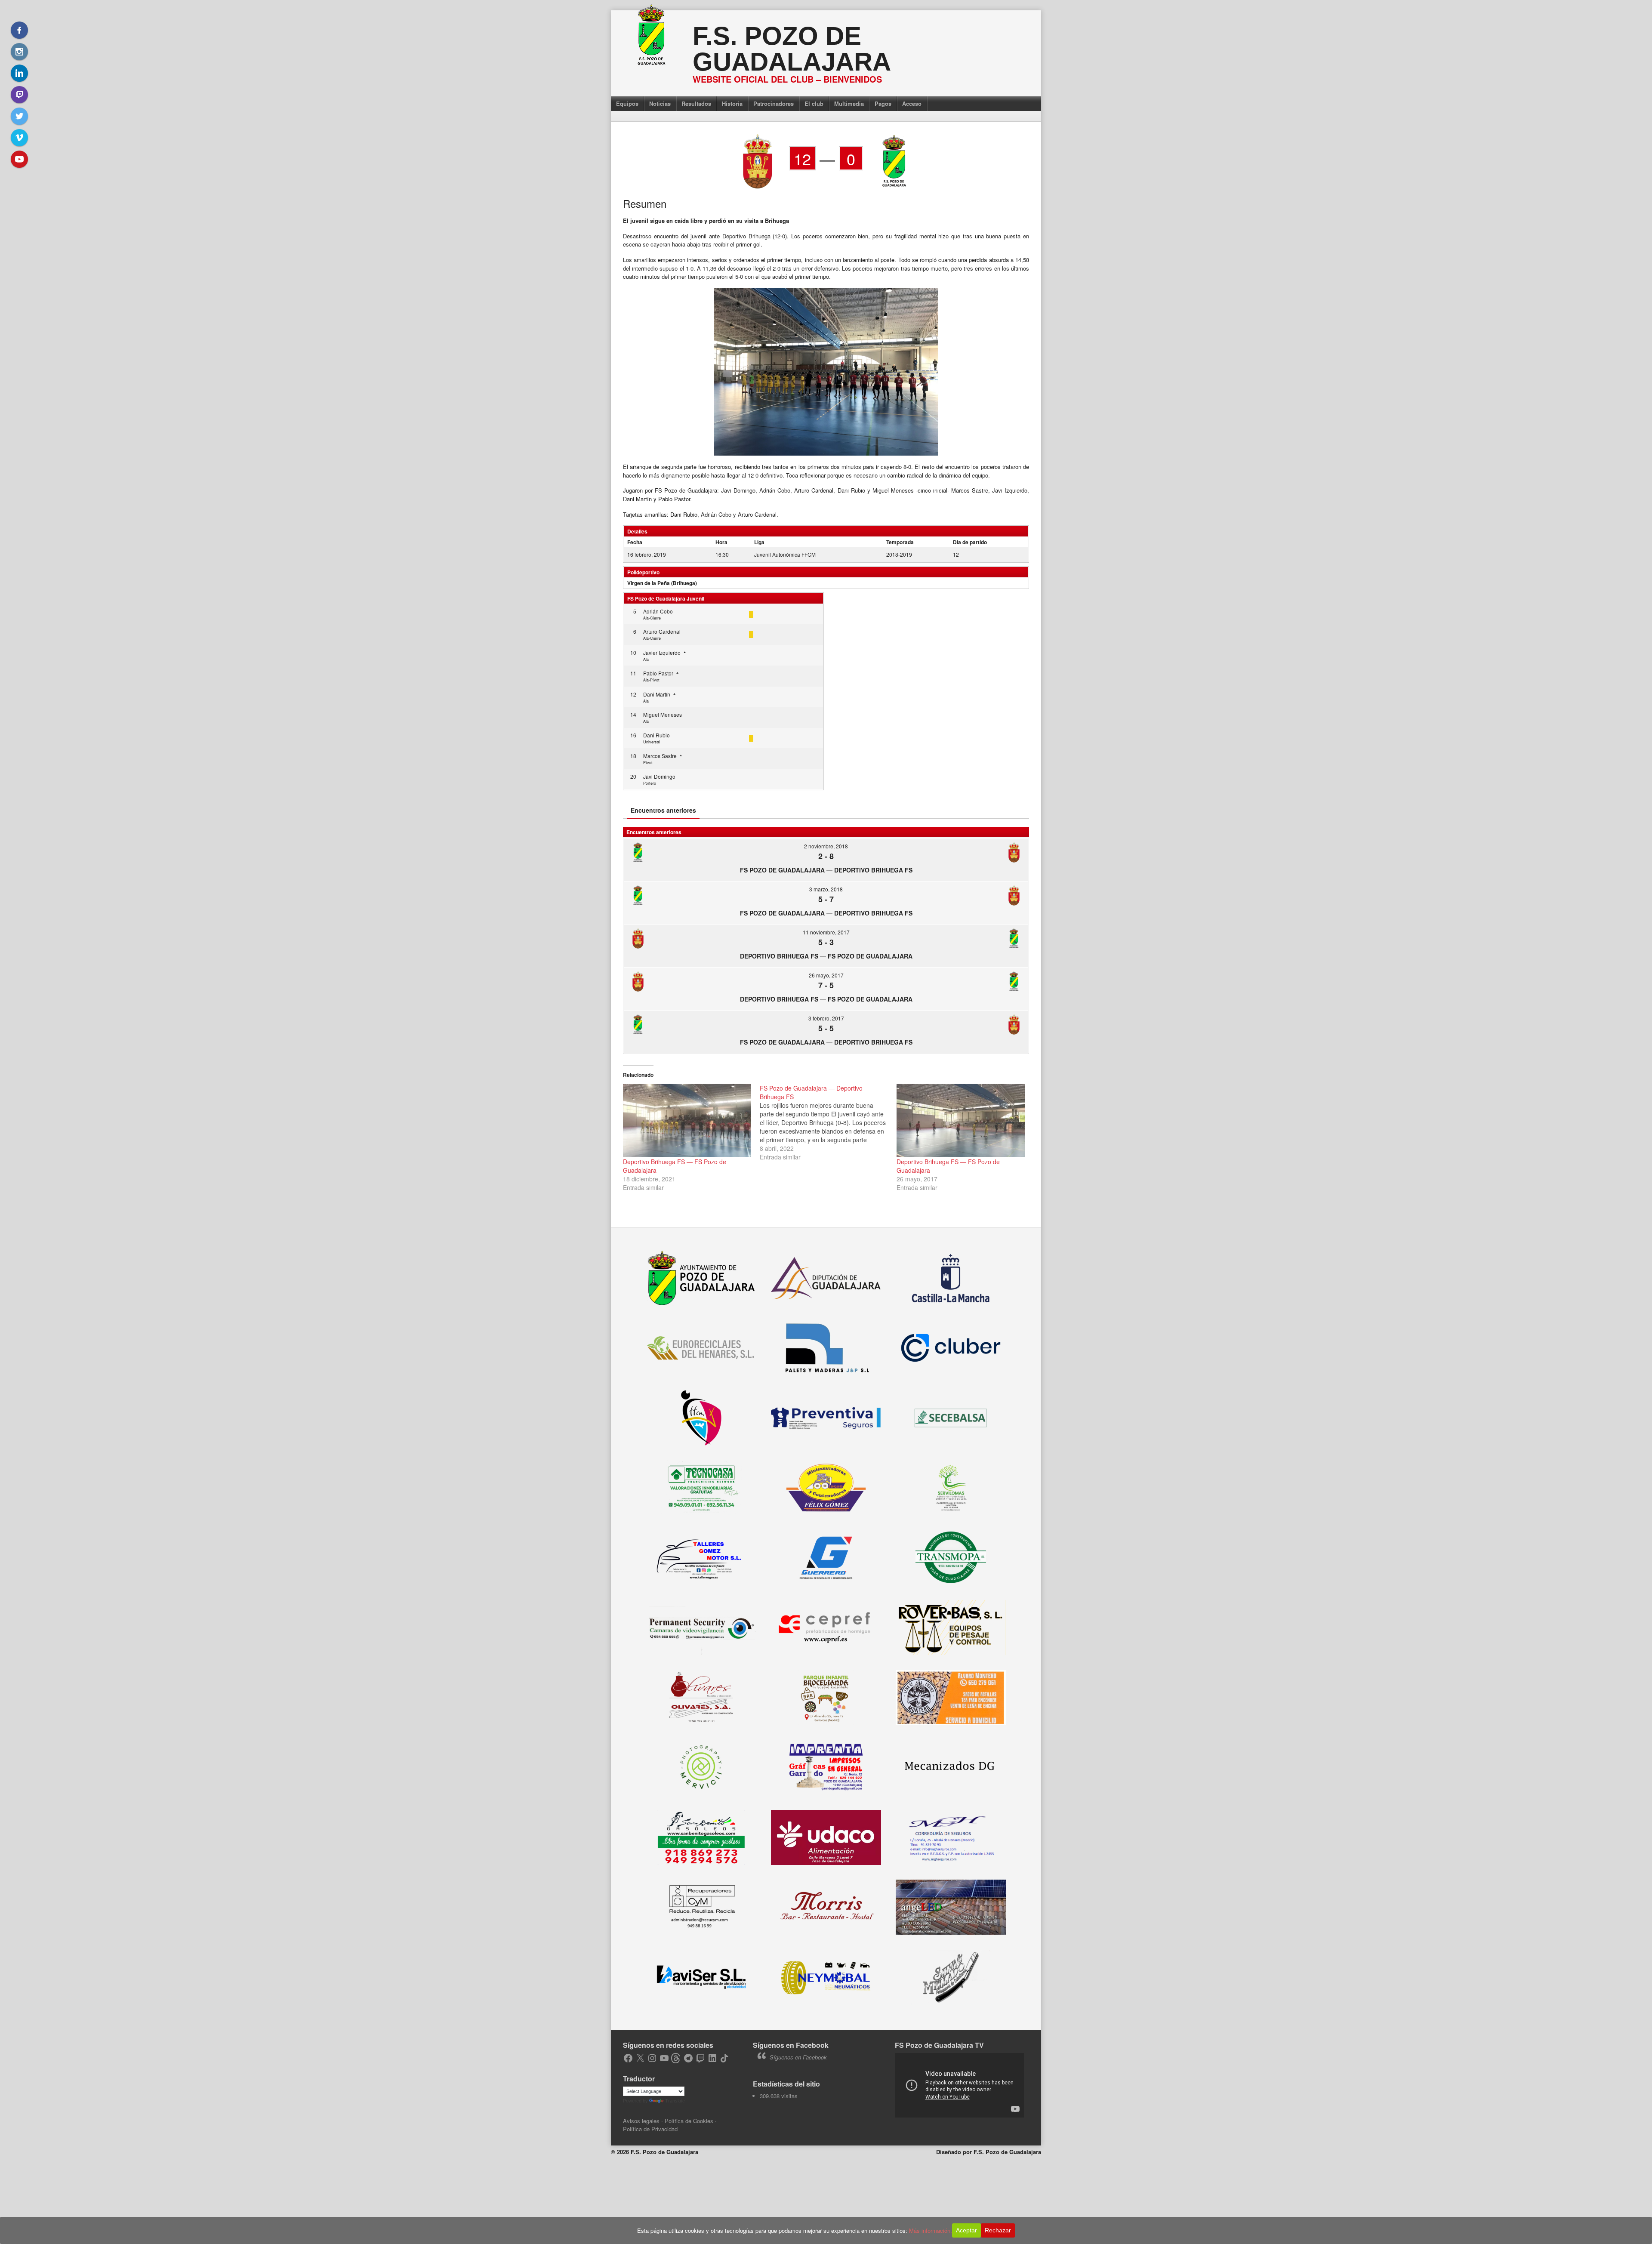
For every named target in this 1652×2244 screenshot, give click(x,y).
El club (814, 103)
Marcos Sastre (660, 756)
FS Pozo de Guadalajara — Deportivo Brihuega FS (826, 870)
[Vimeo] (19, 138)
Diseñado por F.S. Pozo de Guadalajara (989, 2152)
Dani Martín (657, 694)
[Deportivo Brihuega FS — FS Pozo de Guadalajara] (687, 1120)
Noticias (660, 103)
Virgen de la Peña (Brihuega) (662, 583)
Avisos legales (641, 2121)
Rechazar (998, 2230)
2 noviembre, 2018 (826, 846)
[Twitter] (19, 116)
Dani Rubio (656, 735)
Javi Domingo (659, 776)
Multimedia (849, 103)
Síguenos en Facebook (791, 2045)
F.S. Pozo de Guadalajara (792, 49)
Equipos (627, 103)
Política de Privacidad (650, 2129)
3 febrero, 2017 (826, 1018)
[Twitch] (19, 95)
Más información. (931, 2230)
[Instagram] (19, 52)
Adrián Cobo (658, 611)
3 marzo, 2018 (826, 889)
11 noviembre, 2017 (826, 932)
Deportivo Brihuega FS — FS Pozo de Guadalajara (826, 956)
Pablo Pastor (658, 673)
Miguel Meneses (663, 714)
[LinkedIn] (19, 73)
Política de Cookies (689, 2121)
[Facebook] (19, 30)
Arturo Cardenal (662, 631)
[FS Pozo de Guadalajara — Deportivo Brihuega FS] (828, 1122)
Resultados (696, 103)
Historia (732, 103)
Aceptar (966, 2230)
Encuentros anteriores (663, 810)
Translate (675, 2101)
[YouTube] (19, 159)
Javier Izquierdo (662, 652)
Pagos (883, 103)
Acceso (912, 103)
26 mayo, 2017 (826, 975)
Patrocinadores (774, 103)
